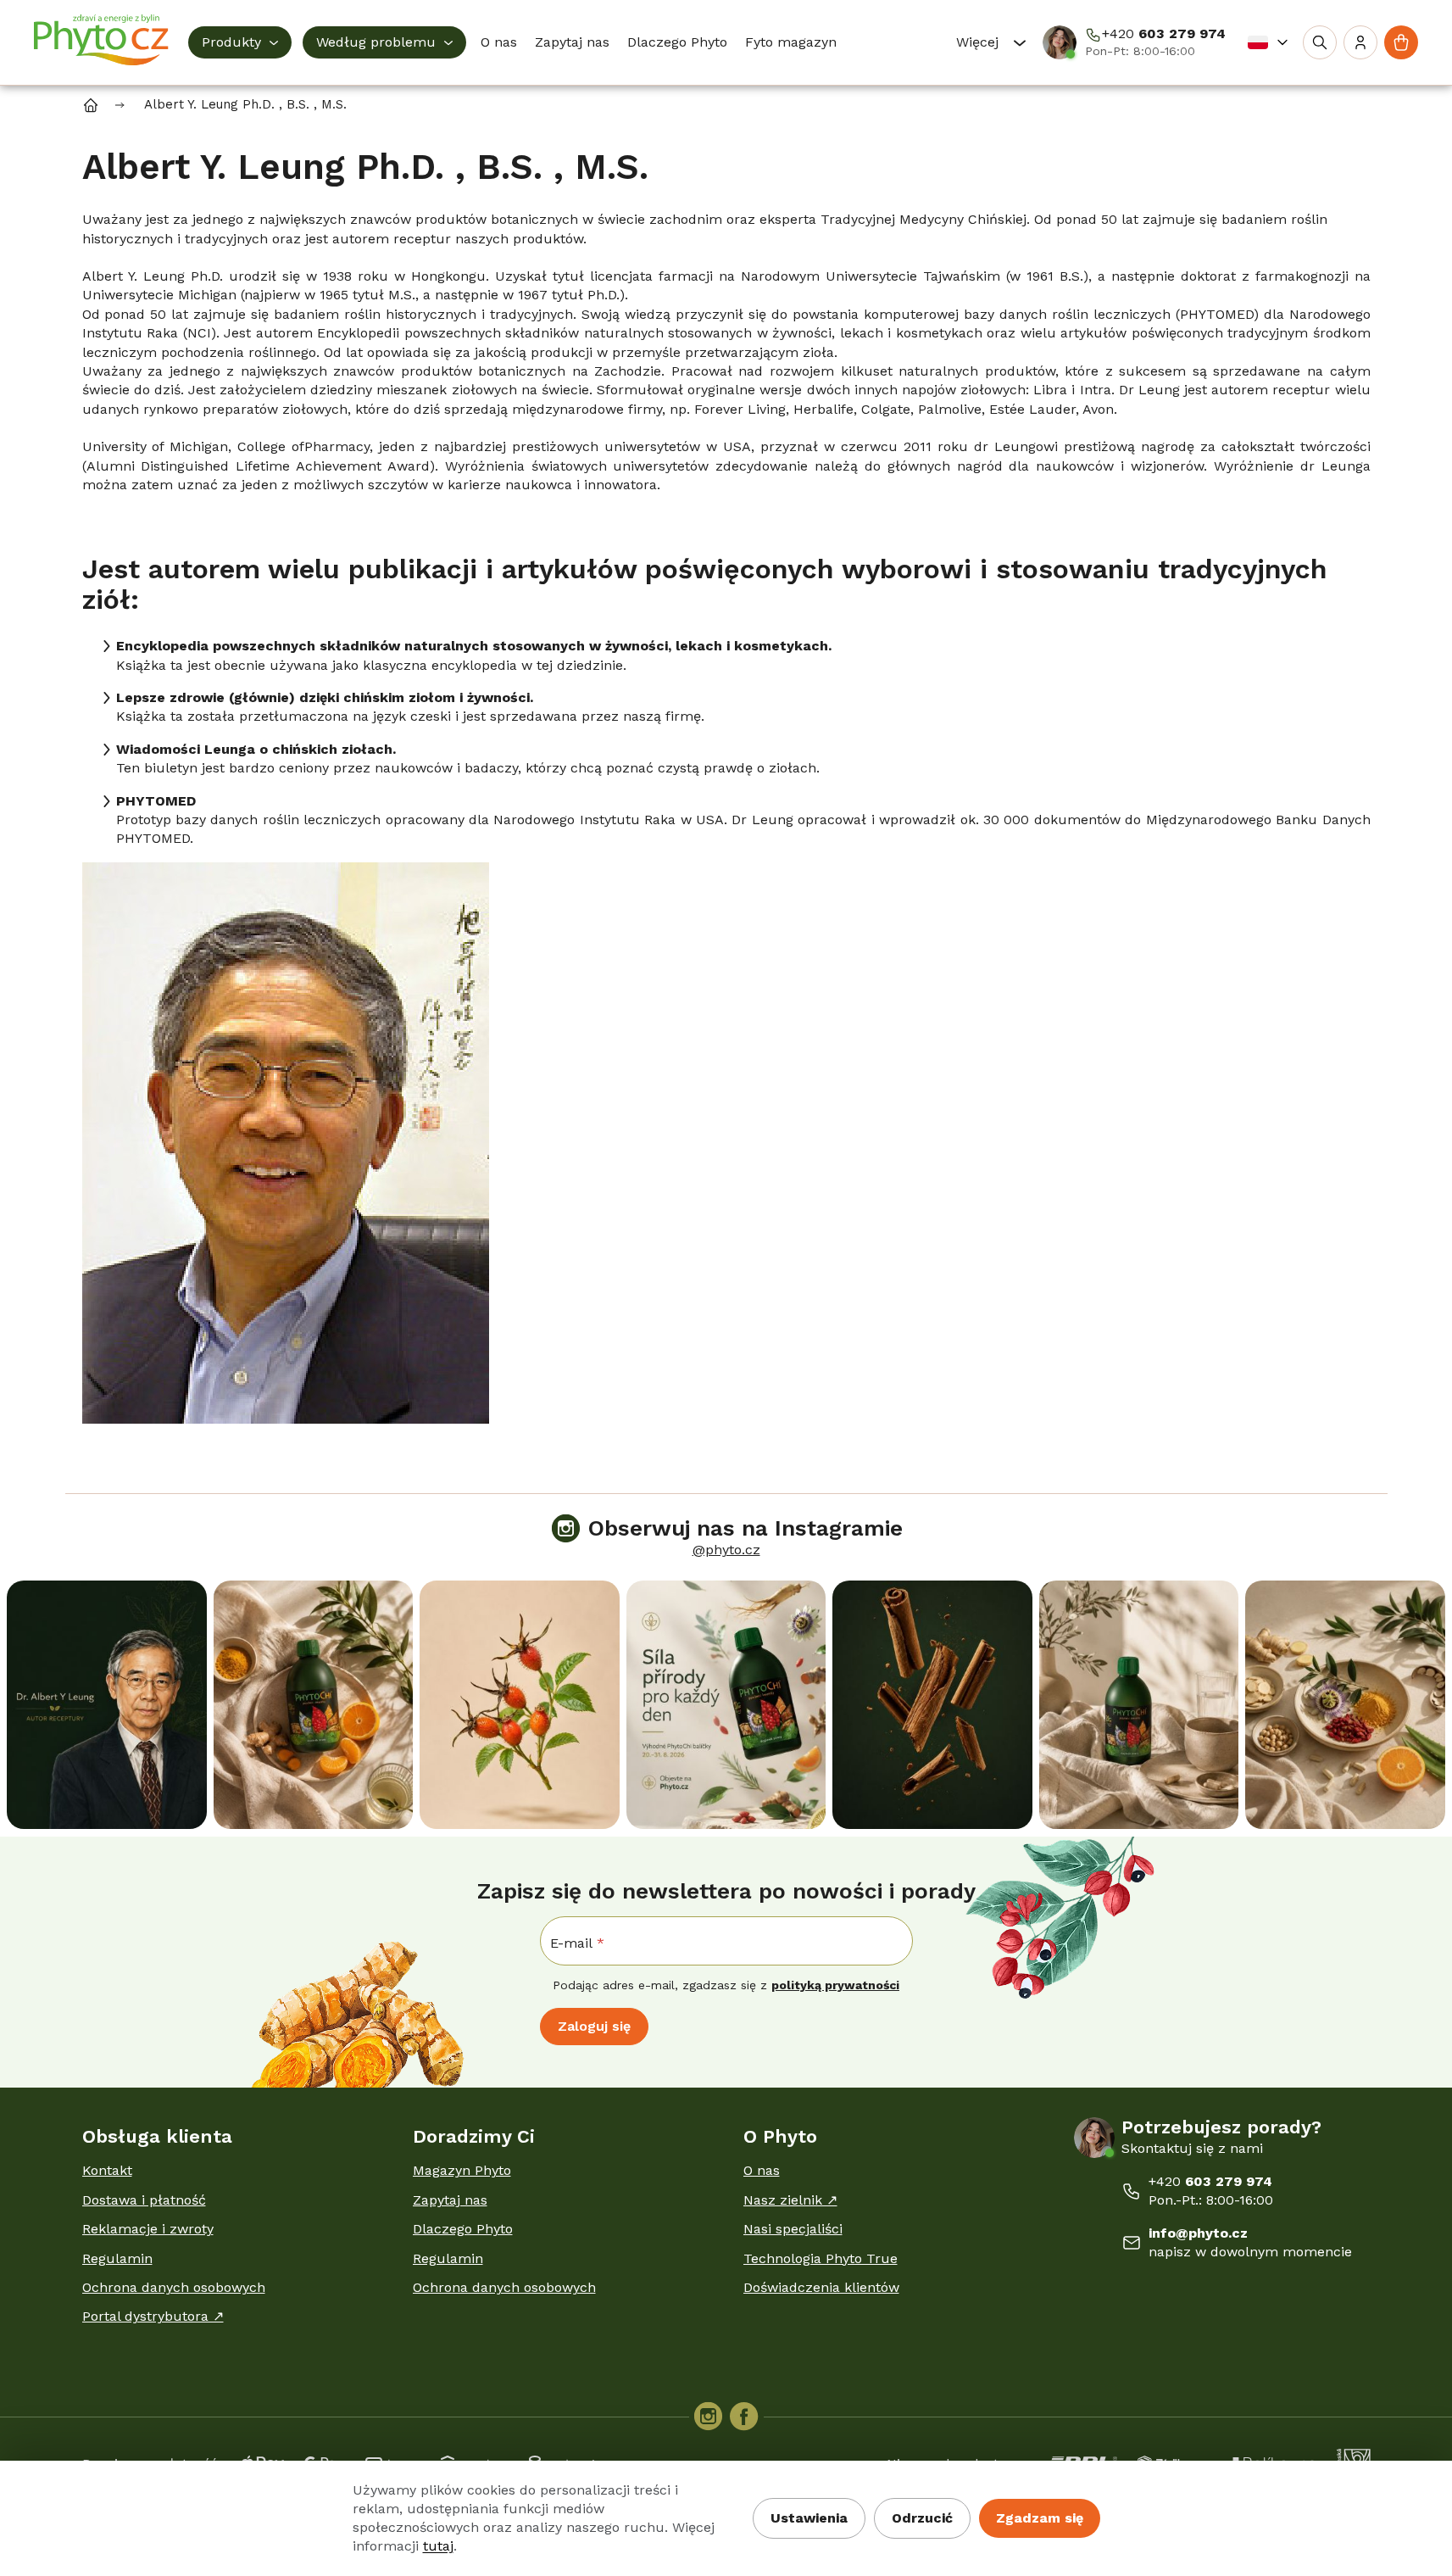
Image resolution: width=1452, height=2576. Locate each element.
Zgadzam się (1040, 2518)
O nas (762, 2170)
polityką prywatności (835, 1985)
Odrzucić (922, 2518)
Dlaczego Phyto (463, 2229)
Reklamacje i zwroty (148, 2229)
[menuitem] (240, 42)
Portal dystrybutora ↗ (153, 2316)
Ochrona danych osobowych (174, 2287)
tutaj (438, 2546)
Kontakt (107, 2170)
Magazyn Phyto (462, 2170)
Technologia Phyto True (821, 2258)
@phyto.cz (726, 1550)
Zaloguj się (594, 2026)
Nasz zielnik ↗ (790, 2200)
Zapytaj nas (450, 2200)
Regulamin (117, 2258)
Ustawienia (809, 2518)
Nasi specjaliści (793, 2229)
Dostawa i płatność (144, 2200)
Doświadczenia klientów (821, 2287)
